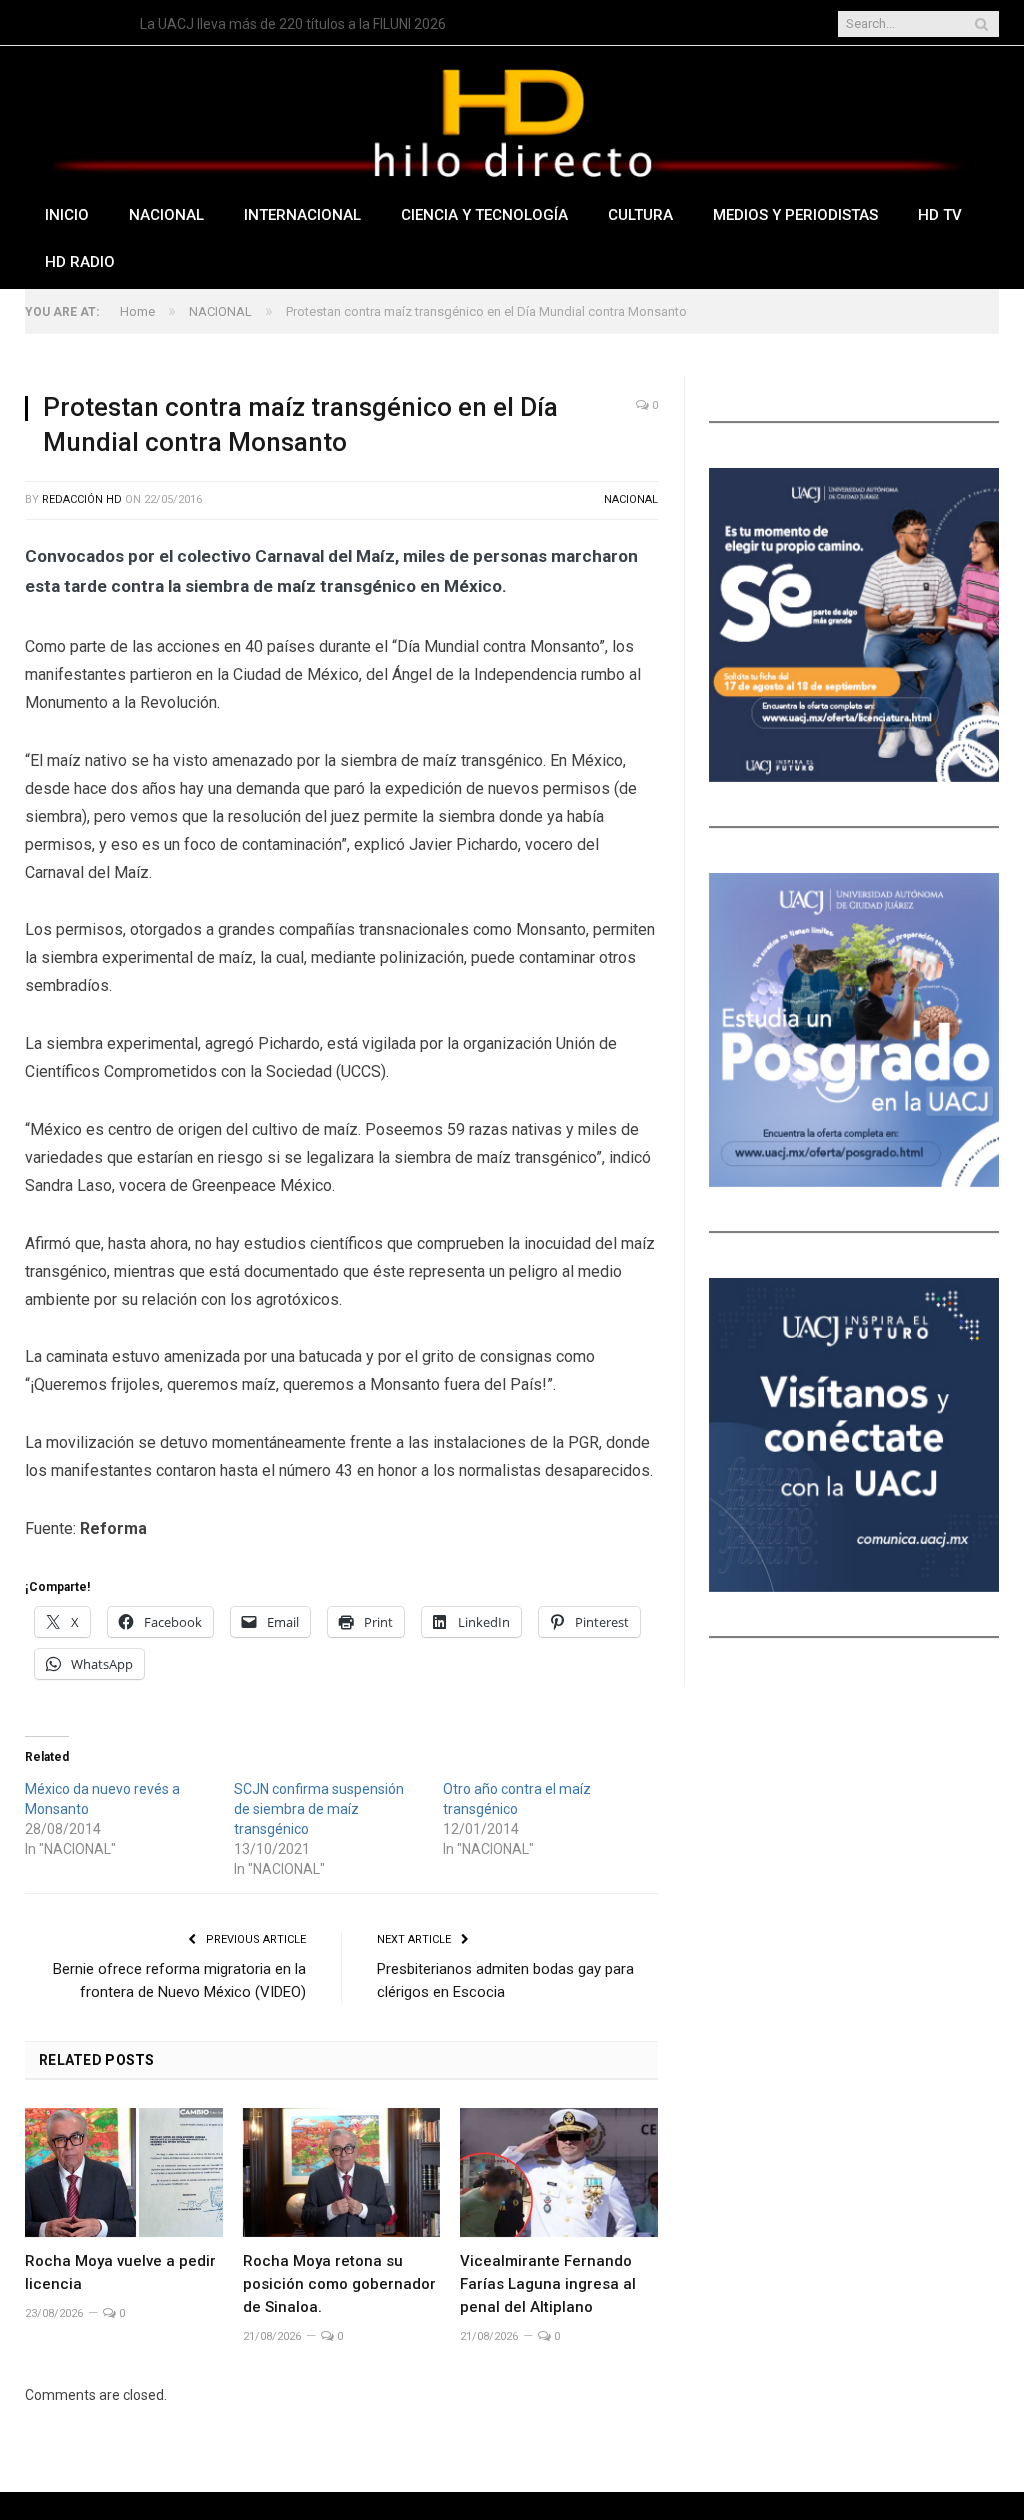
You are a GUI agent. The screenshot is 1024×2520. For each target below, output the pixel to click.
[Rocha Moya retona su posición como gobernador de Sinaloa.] (342, 2172)
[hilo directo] (512, 118)
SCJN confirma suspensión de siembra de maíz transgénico (319, 1809)
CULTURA (640, 215)
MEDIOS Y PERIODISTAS (795, 215)
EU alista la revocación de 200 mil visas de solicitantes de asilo (334, 24)
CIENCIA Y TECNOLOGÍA (484, 215)
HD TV (940, 215)
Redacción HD (82, 499)
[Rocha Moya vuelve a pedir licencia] (124, 2172)
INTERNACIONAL (302, 215)
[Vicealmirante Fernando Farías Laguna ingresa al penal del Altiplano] (559, 2172)
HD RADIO (80, 262)
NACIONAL (166, 215)
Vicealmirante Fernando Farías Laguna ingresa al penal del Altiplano (548, 2284)
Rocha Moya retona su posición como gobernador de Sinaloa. (339, 2284)
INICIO (67, 215)
